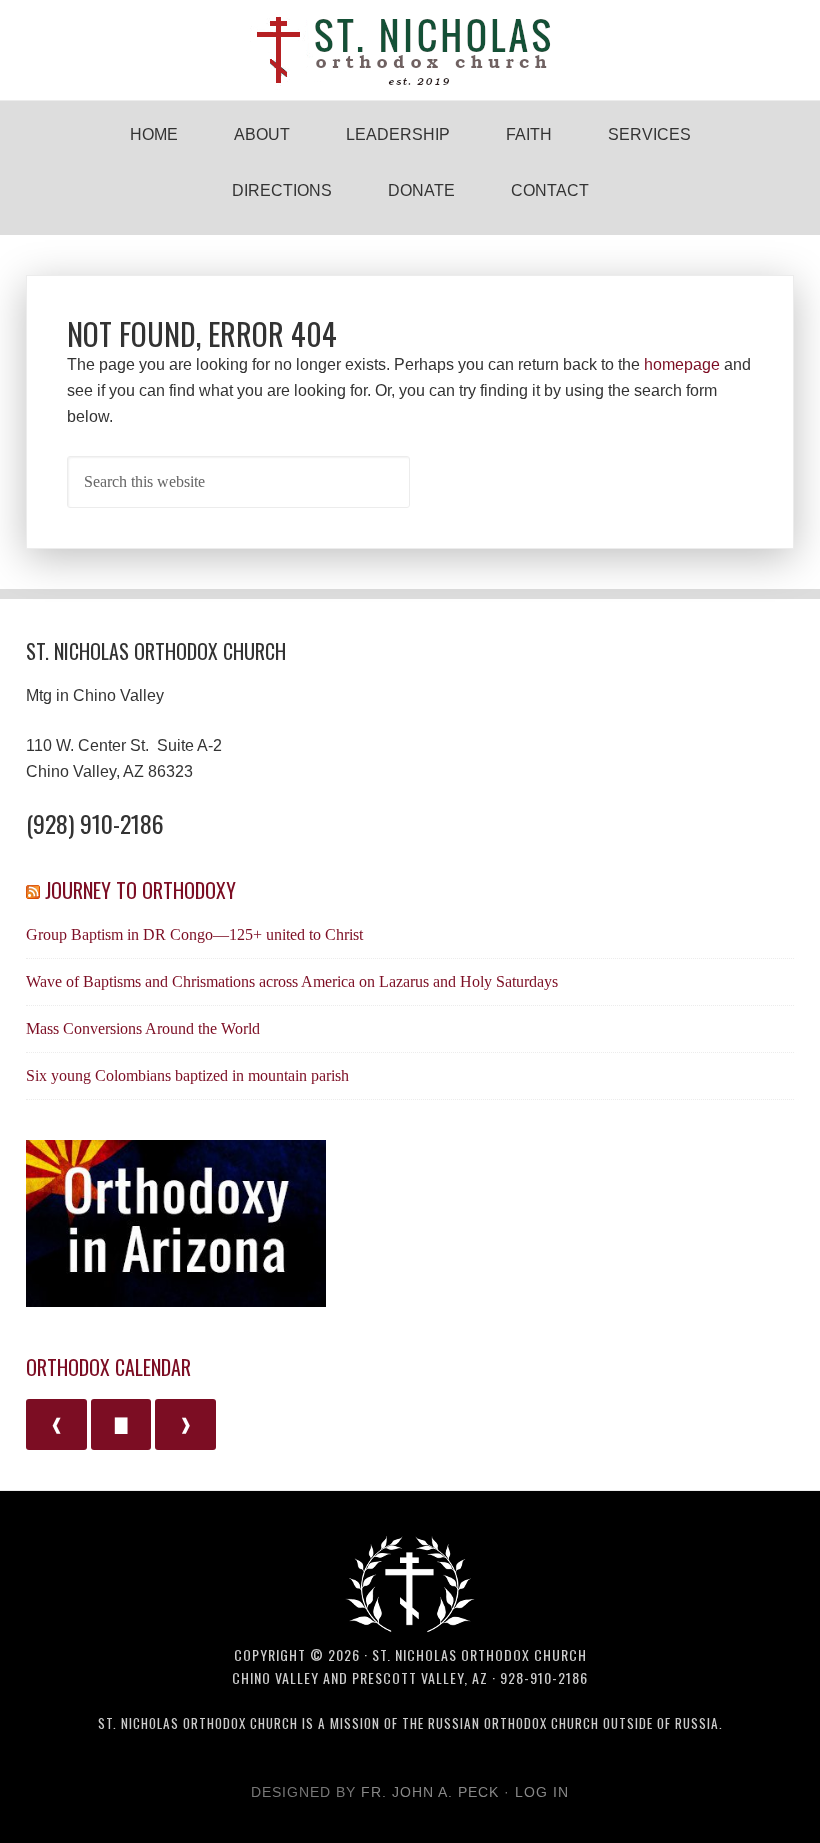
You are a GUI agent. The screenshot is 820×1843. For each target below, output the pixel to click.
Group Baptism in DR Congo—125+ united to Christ (194, 934)
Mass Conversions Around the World (143, 1028)
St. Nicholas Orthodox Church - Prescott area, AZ (410, 50)
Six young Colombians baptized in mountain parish (187, 1075)
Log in (542, 1792)
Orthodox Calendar (108, 1367)
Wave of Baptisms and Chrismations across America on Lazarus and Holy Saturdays (292, 981)
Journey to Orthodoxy (140, 890)
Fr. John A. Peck (430, 1792)
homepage (682, 364)
